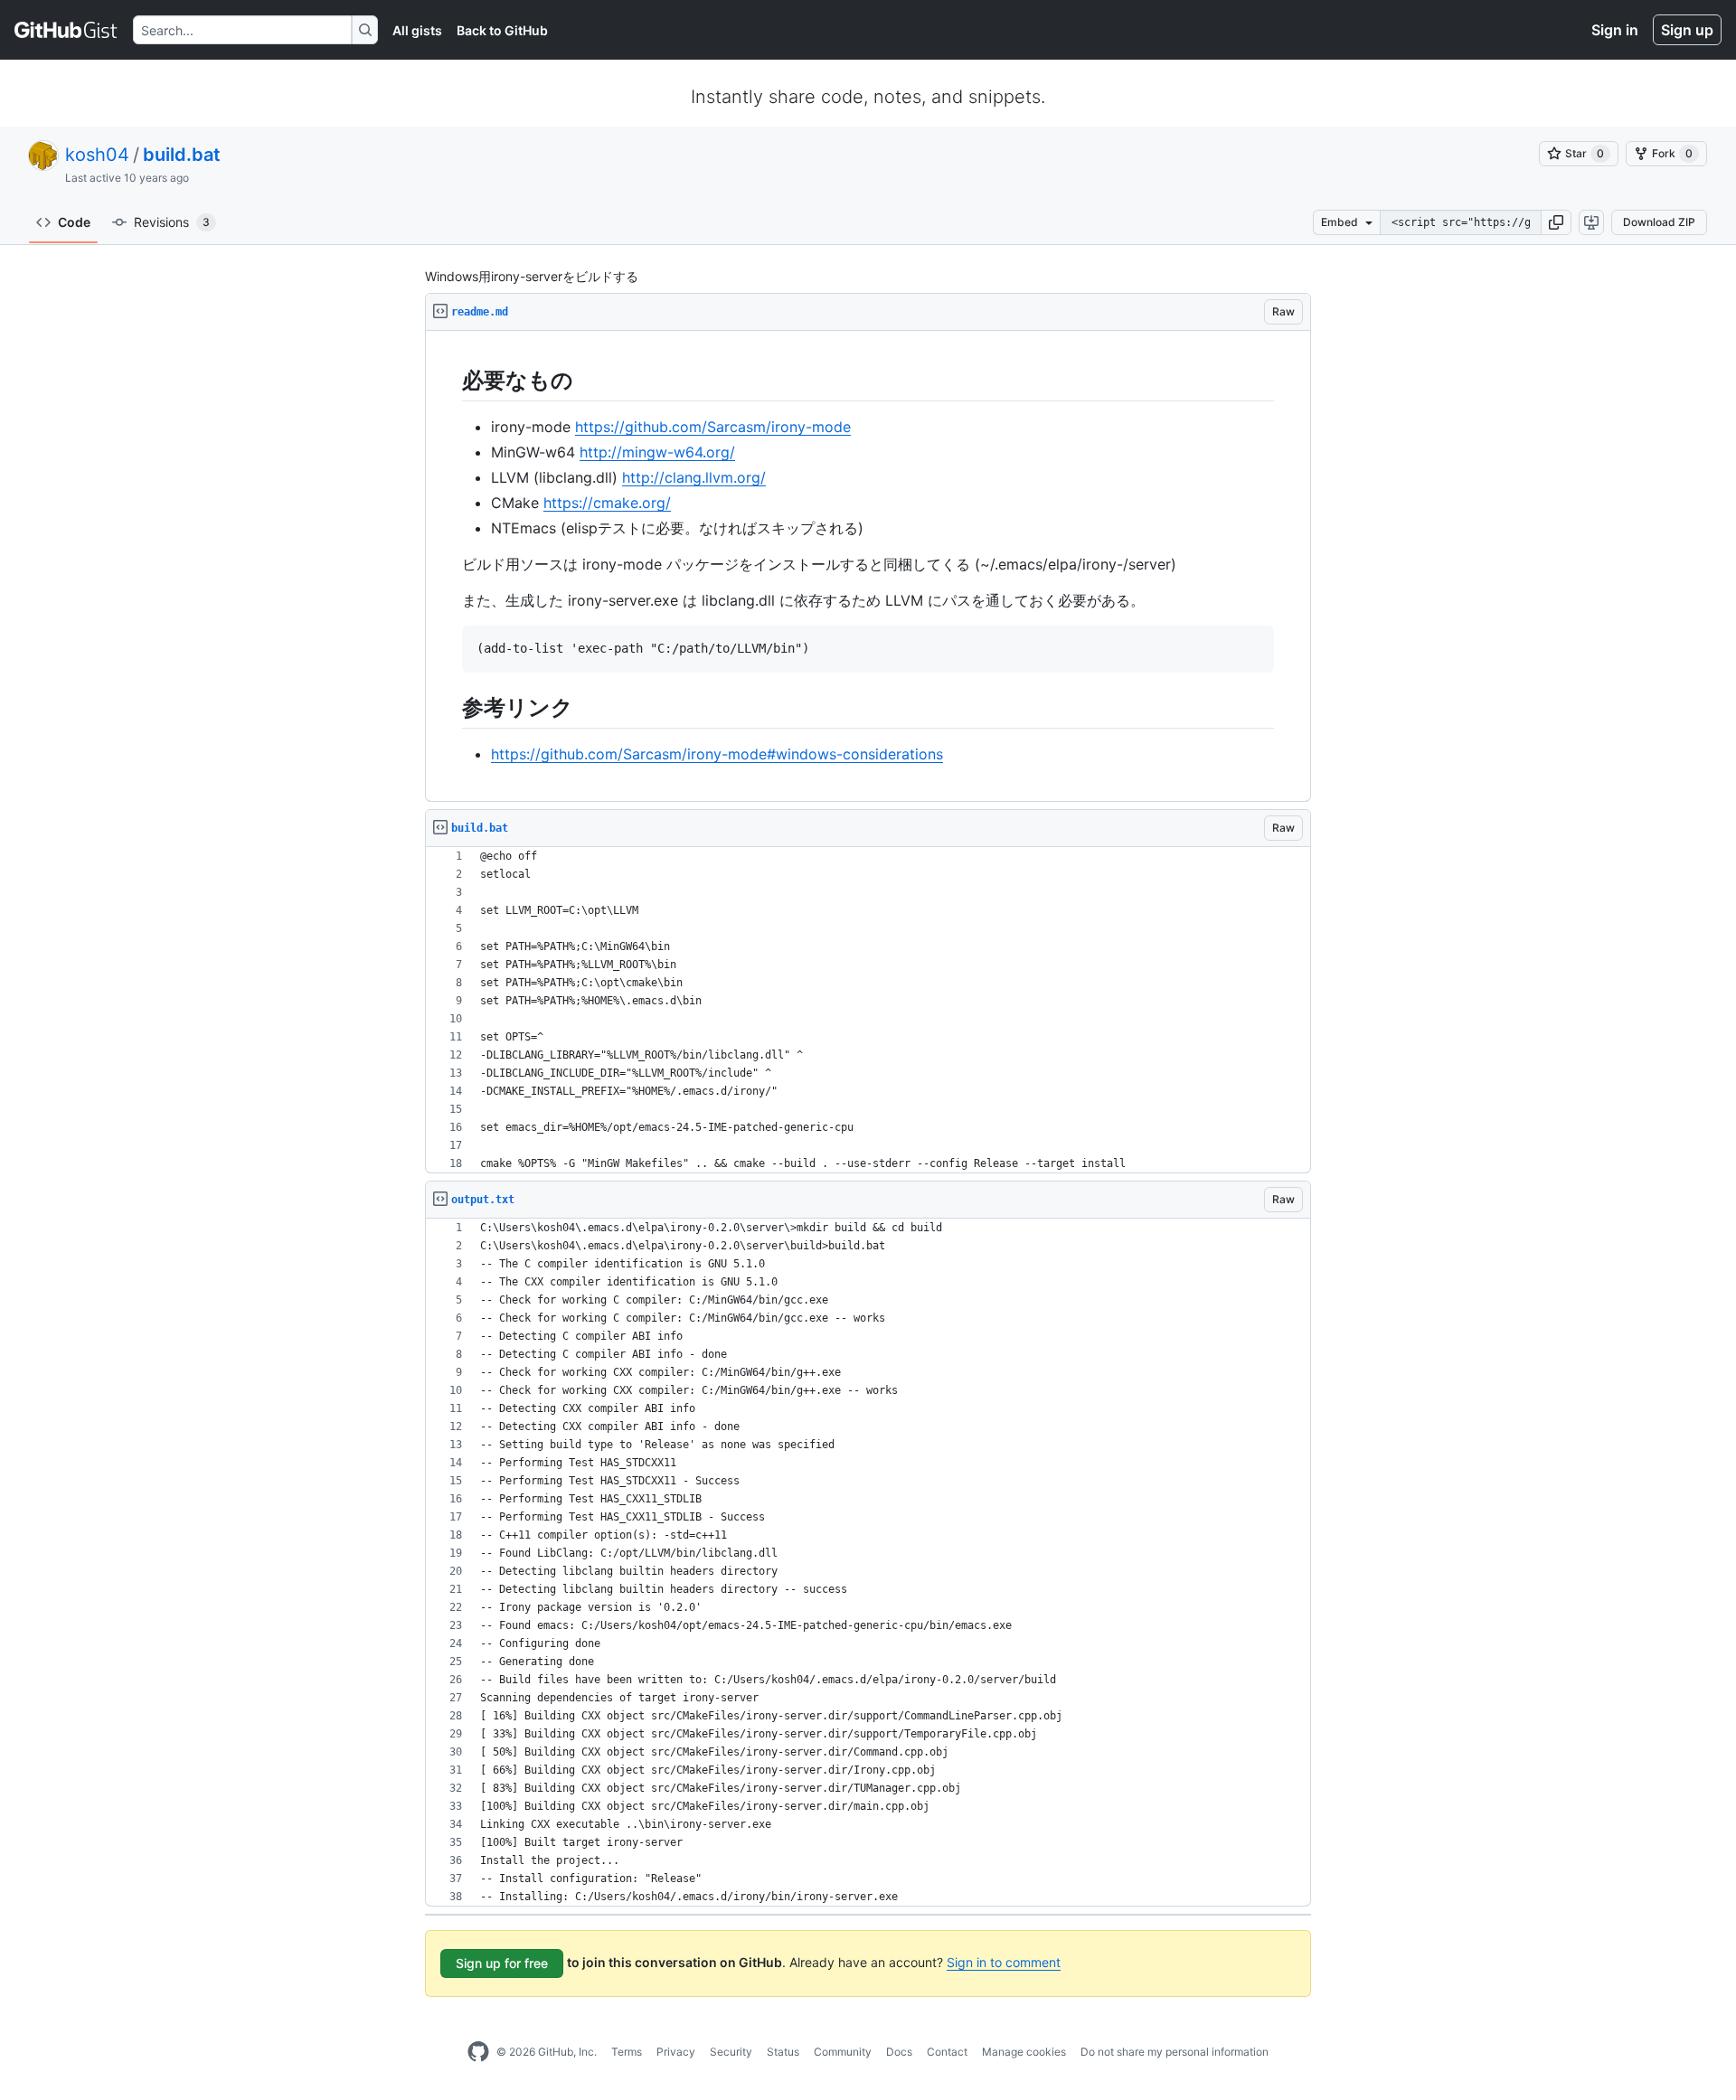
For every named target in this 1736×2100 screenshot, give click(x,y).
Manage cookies (1024, 2052)
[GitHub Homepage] (478, 2052)
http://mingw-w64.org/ (657, 452)
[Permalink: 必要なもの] (449, 380)
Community (843, 2052)
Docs (899, 2052)
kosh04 (97, 155)
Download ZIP (1659, 222)
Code (74, 222)
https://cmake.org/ (607, 503)
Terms (627, 2052)
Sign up (1687, 30)
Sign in (1615, 30)
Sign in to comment (1004, 1962)
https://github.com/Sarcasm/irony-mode (713, 427)
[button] (1556, 222)
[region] (868, 566)
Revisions (172, 222)
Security (731, 2052)
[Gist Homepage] (66, 30)
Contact (947, 2052)
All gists (417, 30)
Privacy (676, 2052)
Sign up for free (502, 1963)
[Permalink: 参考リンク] (449, 707)
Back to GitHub (502, 30)
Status (783, 2052)
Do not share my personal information (1175, 2052)
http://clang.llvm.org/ (694, 477)
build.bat (182, 155)
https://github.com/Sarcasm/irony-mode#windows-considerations (717, 754)
